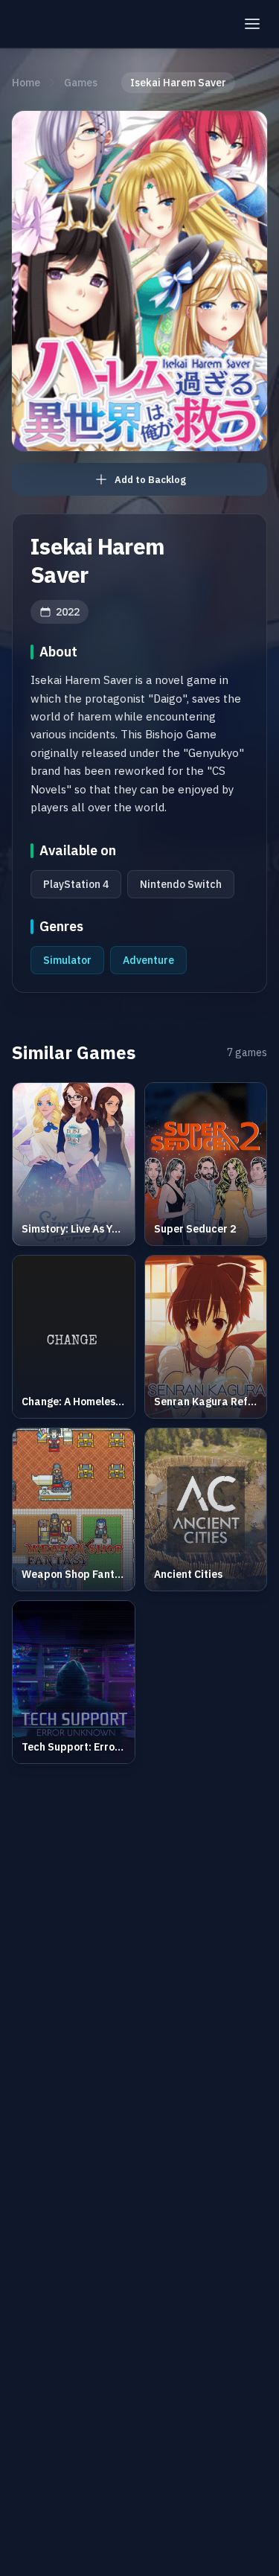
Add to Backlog (150, 480)
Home (26, 83)
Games (81, 83)
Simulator (67, 960)
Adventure (148, 960)
